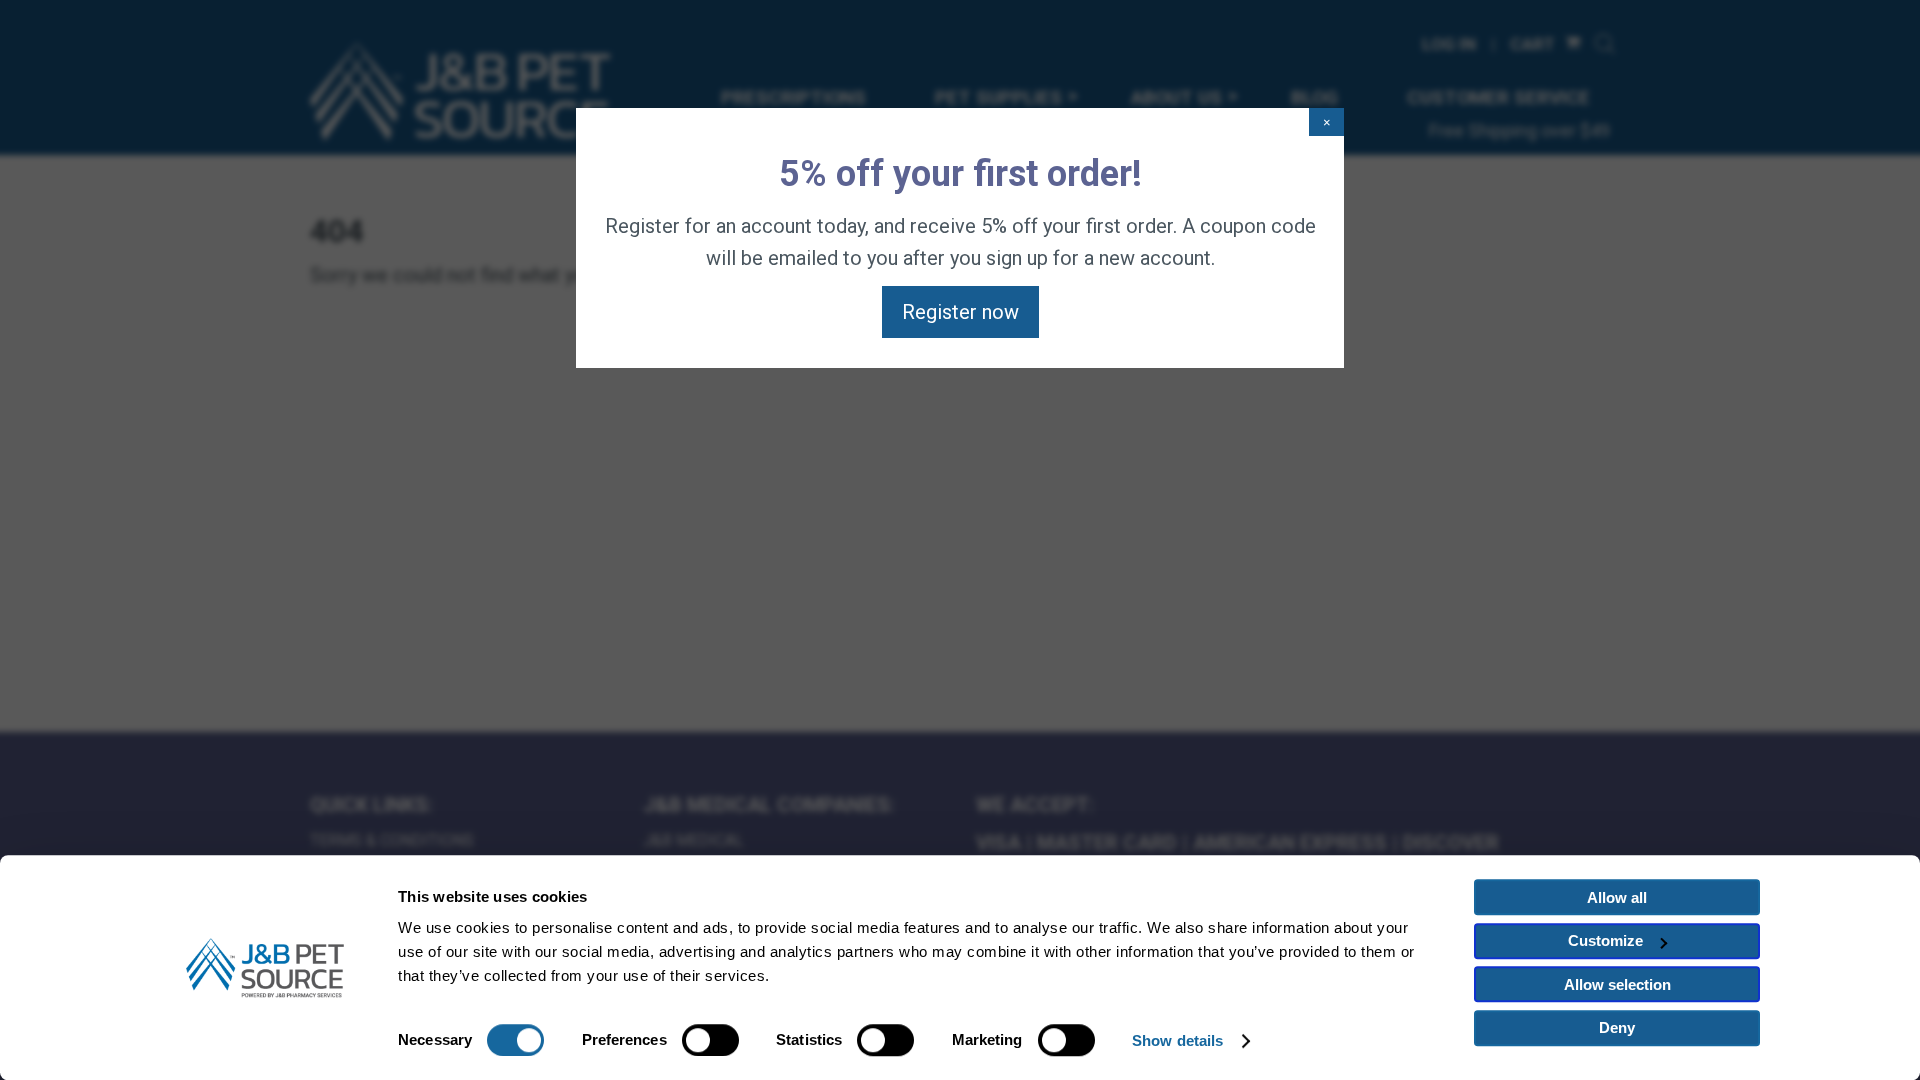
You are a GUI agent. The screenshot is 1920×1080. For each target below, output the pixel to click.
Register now (960, 312)
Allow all (1617, 897)
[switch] (710, 1040)
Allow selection (1617, 984)
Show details (1177, 1040)
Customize (1605, 940)
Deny (1617, 1027)
